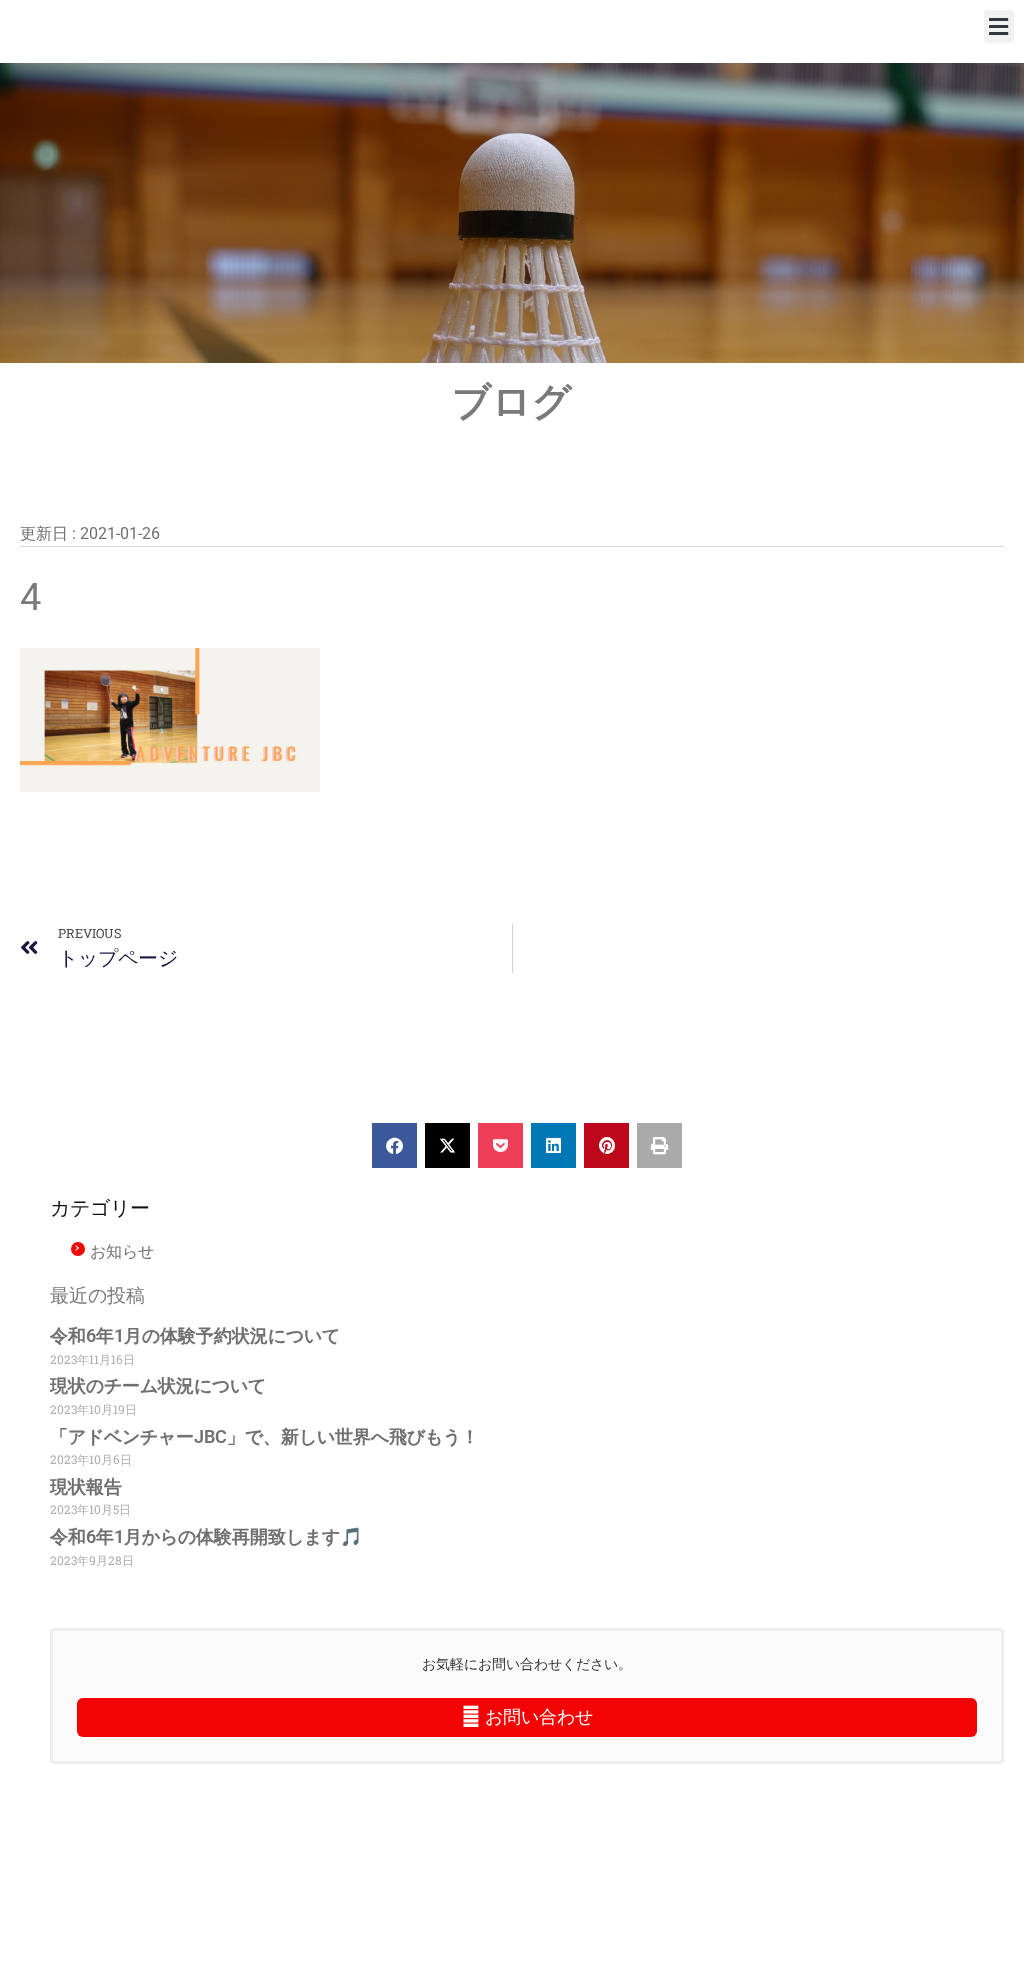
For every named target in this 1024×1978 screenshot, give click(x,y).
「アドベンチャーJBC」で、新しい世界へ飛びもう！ (264, 1436)
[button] (999, 26)
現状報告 (86, 1486)
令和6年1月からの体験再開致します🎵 (206, 1536)
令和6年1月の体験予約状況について (195, 1335)
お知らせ (122, 1251)
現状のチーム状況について (158, 1385)
